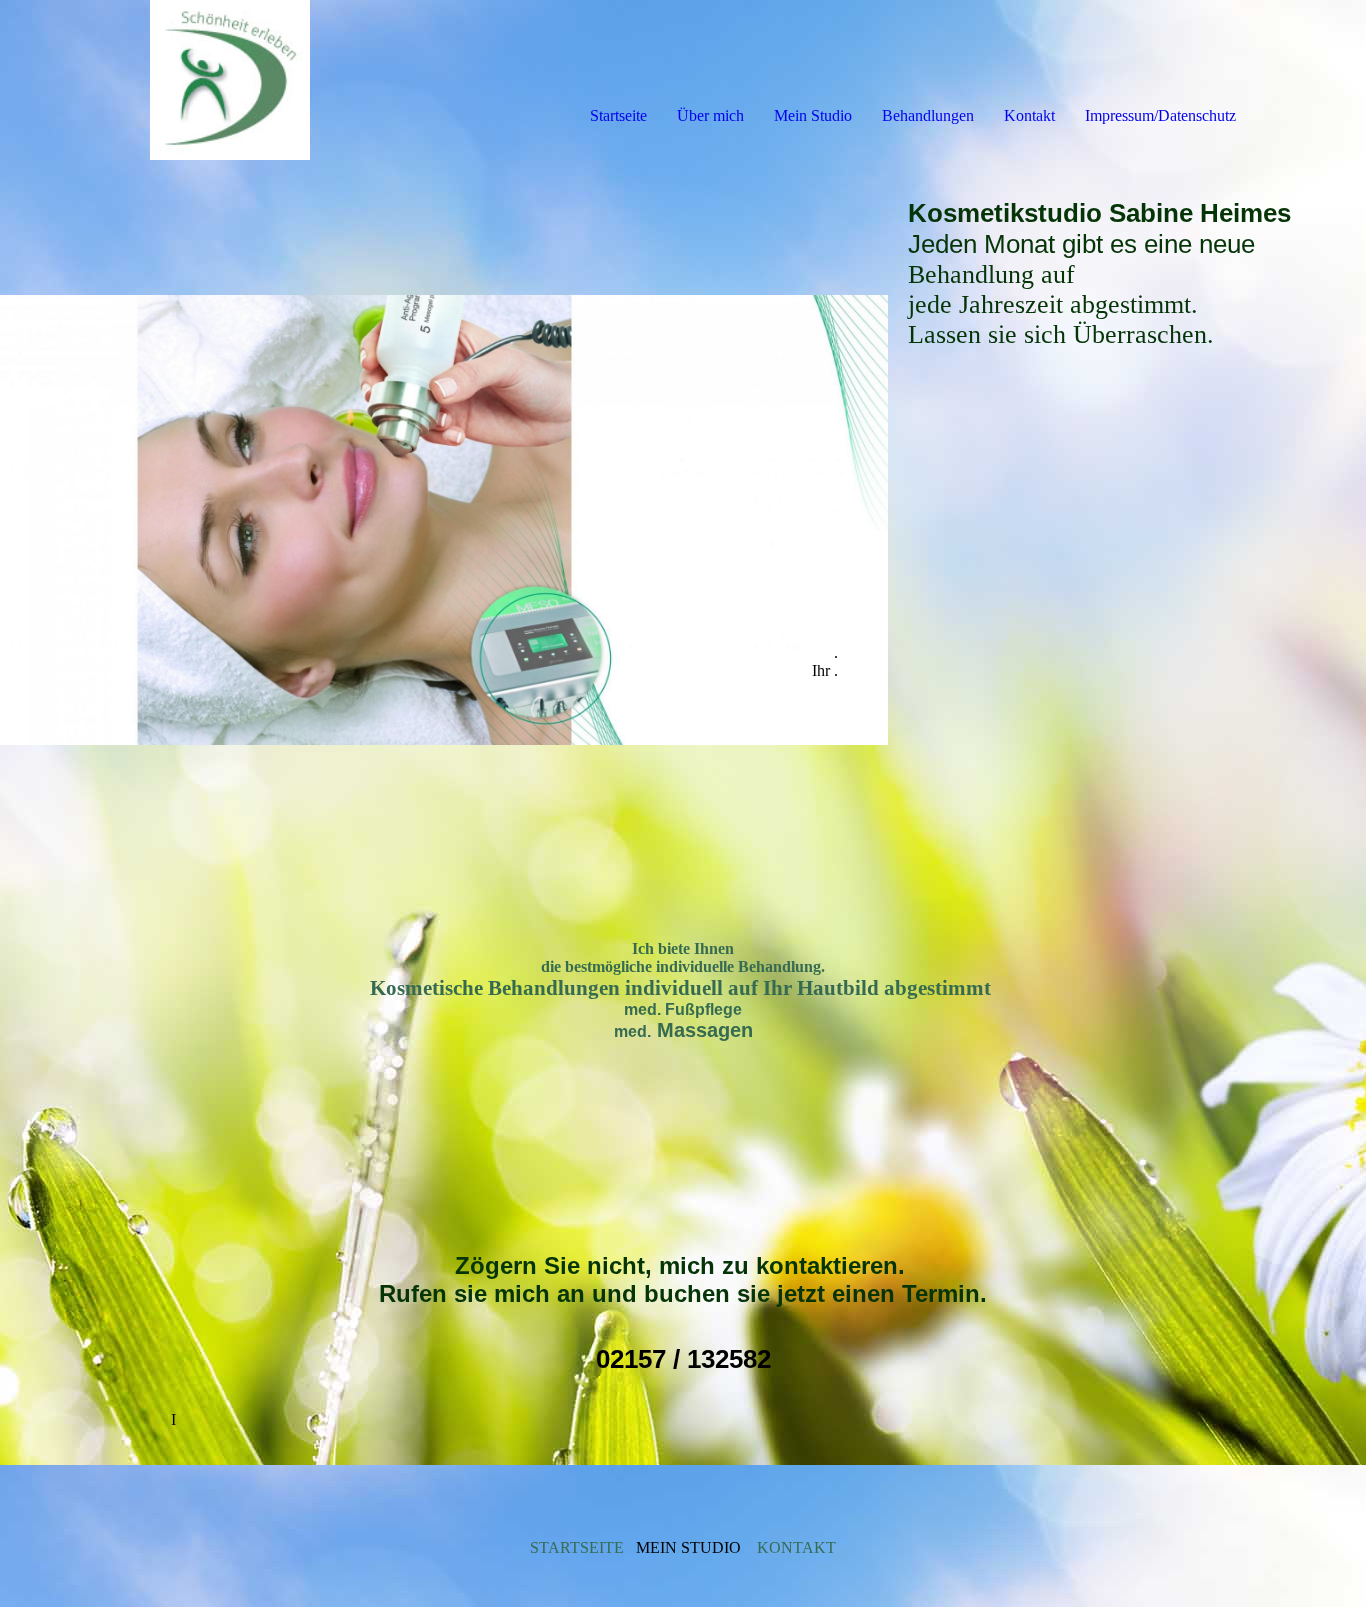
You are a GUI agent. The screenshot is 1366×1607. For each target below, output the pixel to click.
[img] (230, 80)
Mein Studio (813, 115)
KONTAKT (796, 1547)
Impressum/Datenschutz (1160, 115)
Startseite (618, 115)
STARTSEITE (577, 1547)
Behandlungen (928, 115)
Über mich (710, 115)
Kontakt (1029, 115)
